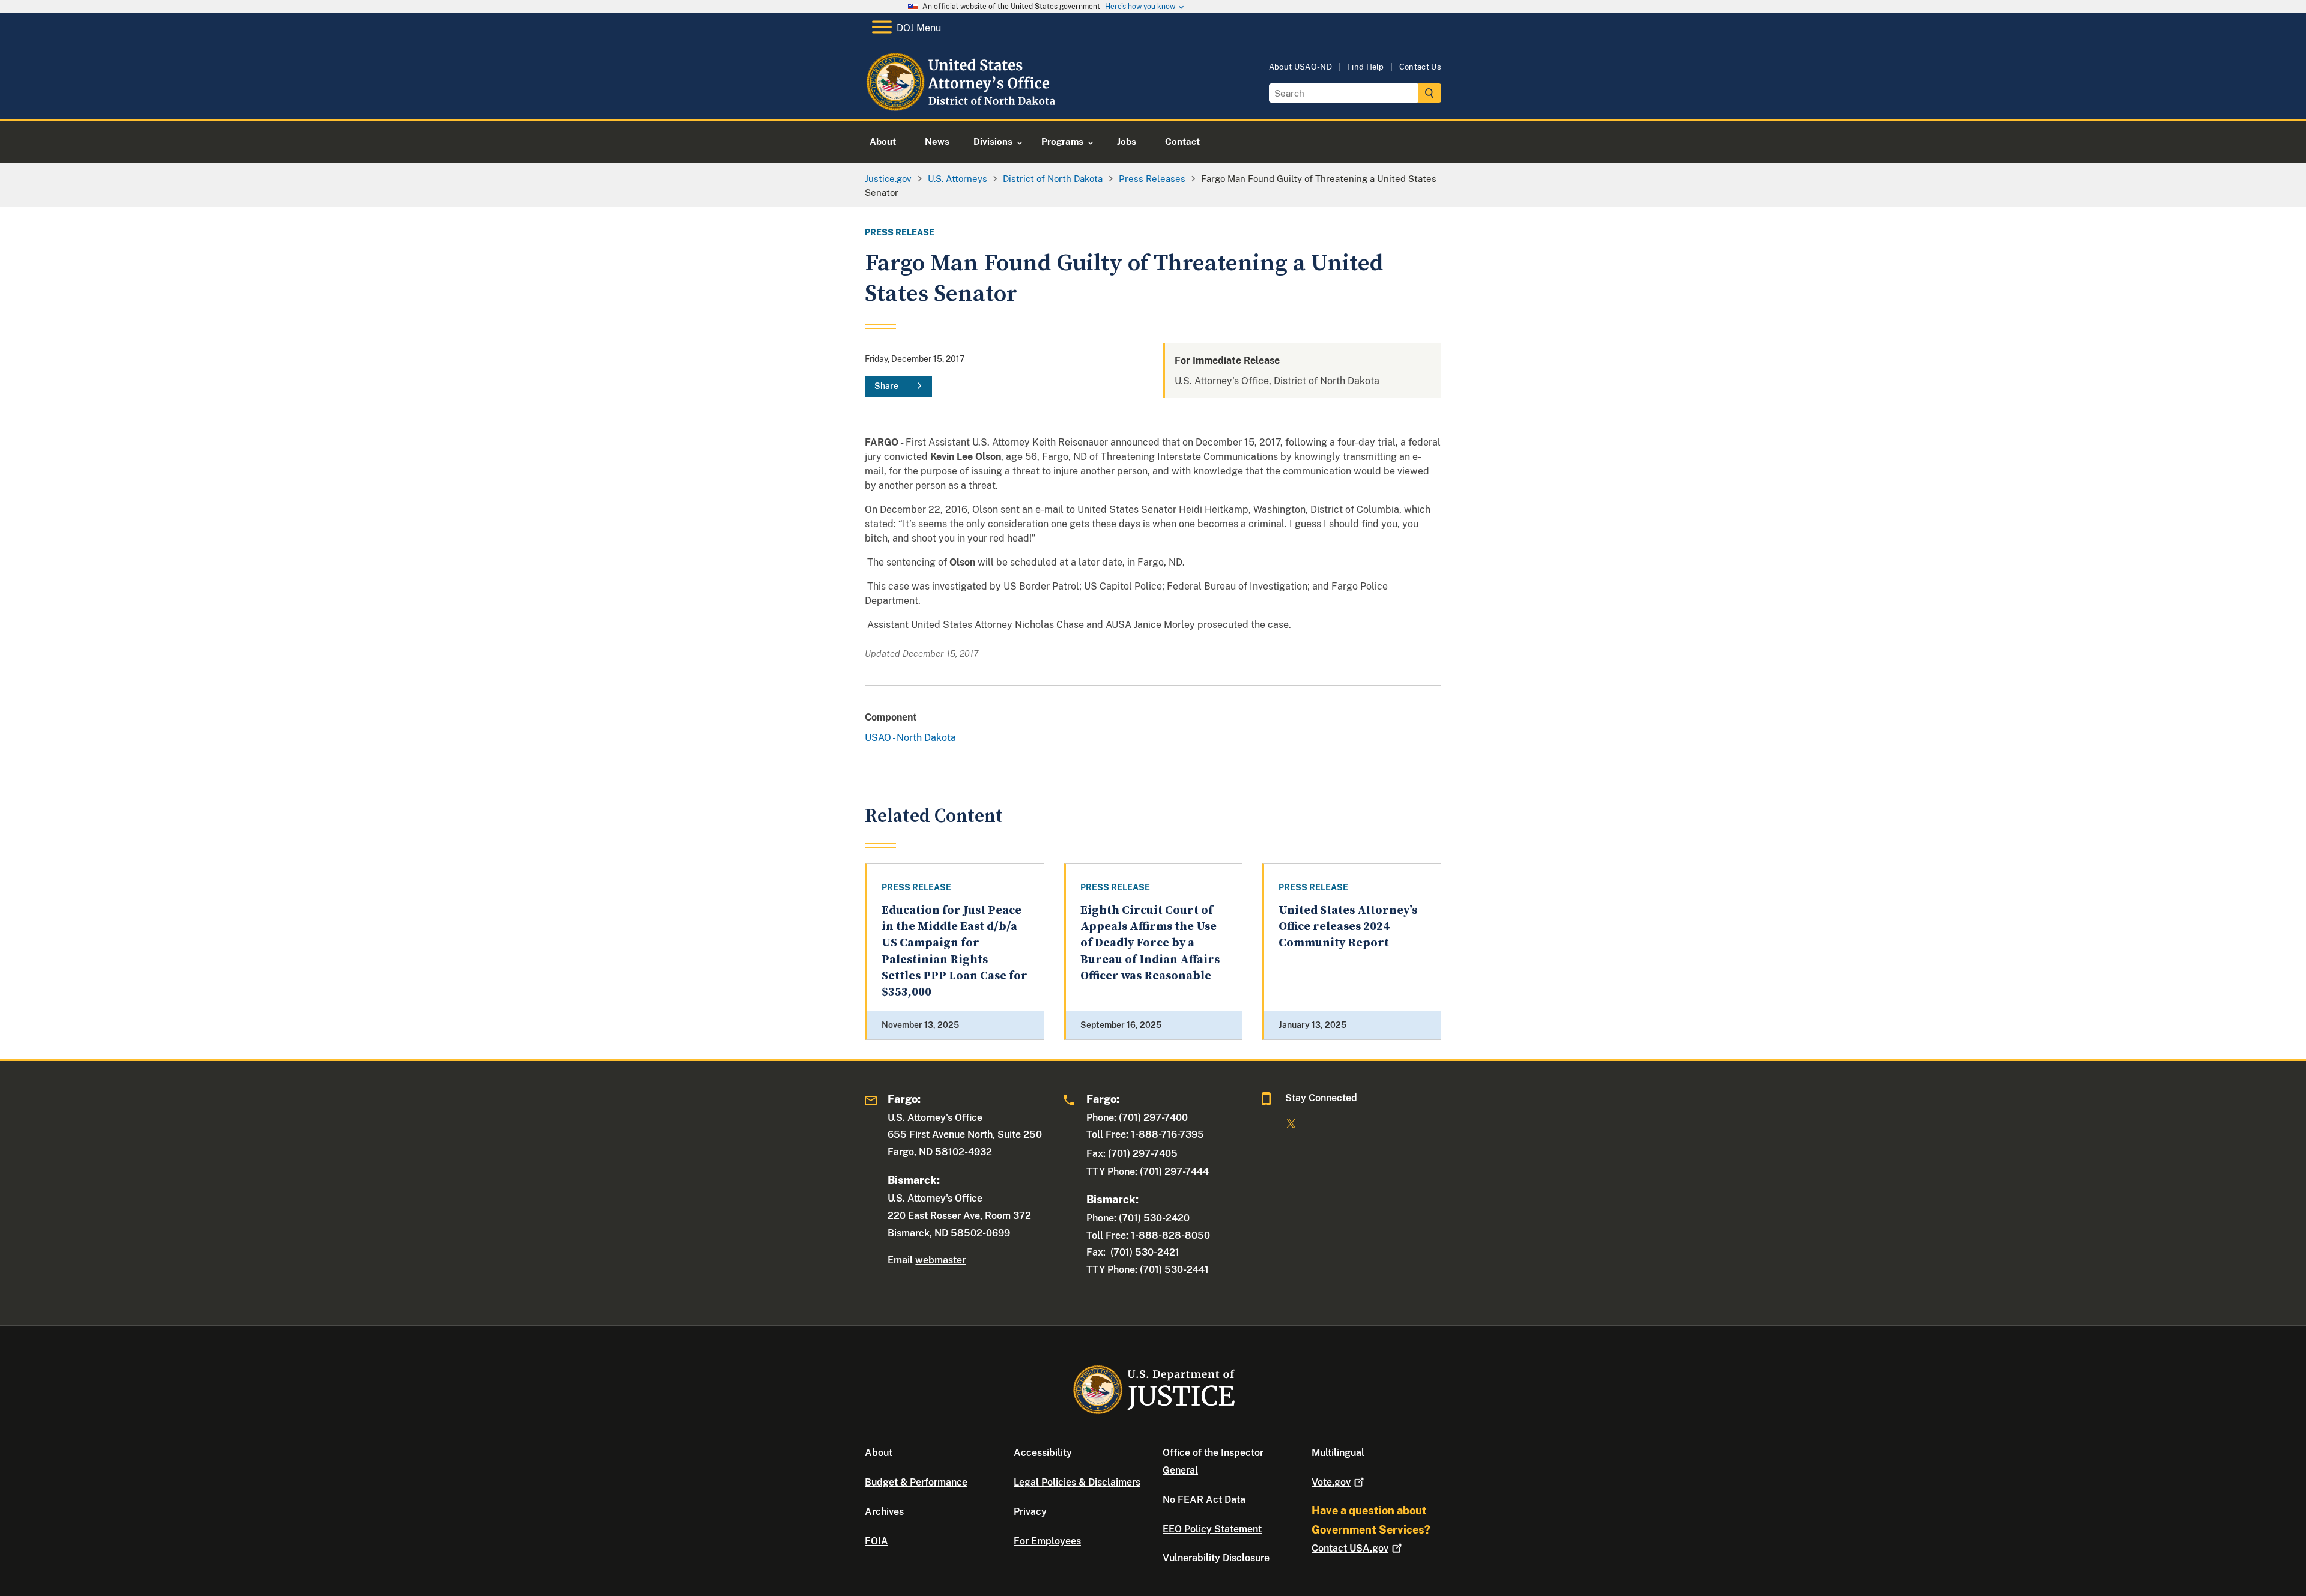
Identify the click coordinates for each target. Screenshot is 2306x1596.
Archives (884, 1512)
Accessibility (1043, 1453)
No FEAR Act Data (1204, 1500)
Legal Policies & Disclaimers (1077, 1482)
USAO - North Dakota (910, 738)
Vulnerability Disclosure (1216, 1558)
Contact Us (1420, 67)
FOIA (876, 1541)
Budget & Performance (916, 1482)
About (879, 1453)
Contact (1350, 1548)
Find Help (1366, 67)
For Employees (1047, 1541)
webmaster (940, 1260)
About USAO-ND (1300, 67)
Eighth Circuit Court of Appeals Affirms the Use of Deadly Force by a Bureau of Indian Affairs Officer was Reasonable (1150, 943)
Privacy (1030, 1512)
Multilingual (1338, 1453)
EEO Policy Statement (1212, 1529)
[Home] (962, 105)
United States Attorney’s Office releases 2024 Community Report (1348, 927)
